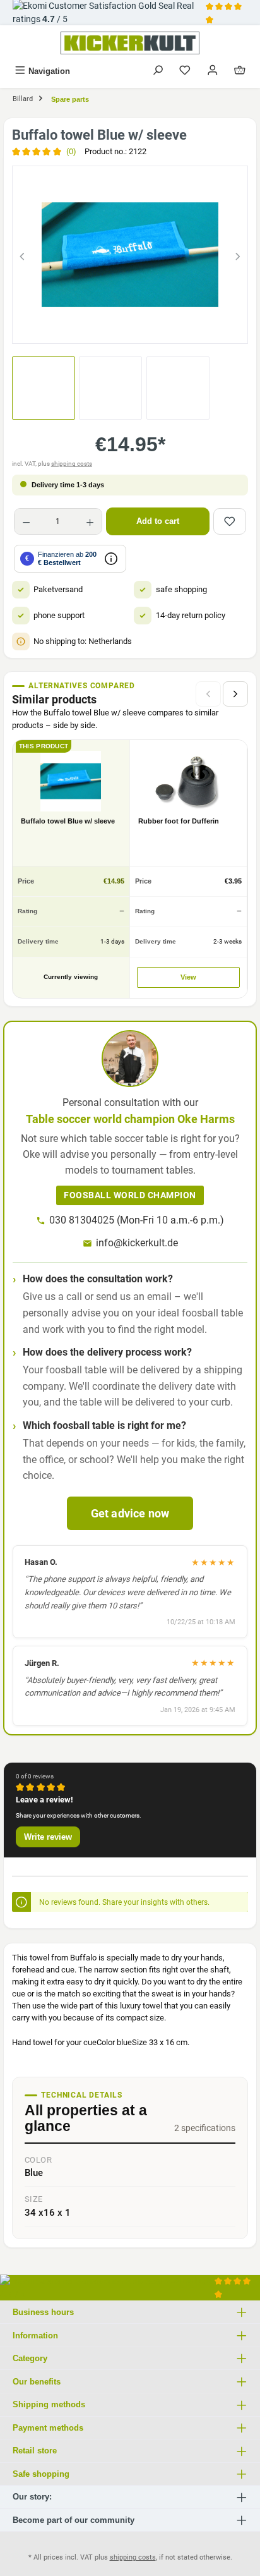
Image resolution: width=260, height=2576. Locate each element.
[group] (130, 254)
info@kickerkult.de (137, 1243)
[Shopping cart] (240, 71)
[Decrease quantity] (26, 521)
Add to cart (158, 521)
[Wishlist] (185, 71)
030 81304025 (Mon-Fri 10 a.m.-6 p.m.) (137, 1220)
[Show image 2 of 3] (130, 328)
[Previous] (22, 254)
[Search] (158, 71)
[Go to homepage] (130, 43)
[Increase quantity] (90, 521)
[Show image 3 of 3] (153, 328)
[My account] (213, 71)
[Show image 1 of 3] (107, 328)
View (188, 977)
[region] (130, 254)
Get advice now (130, 1513)
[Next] (238, 254)
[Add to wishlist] (230, 521)
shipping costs (72, 464)
